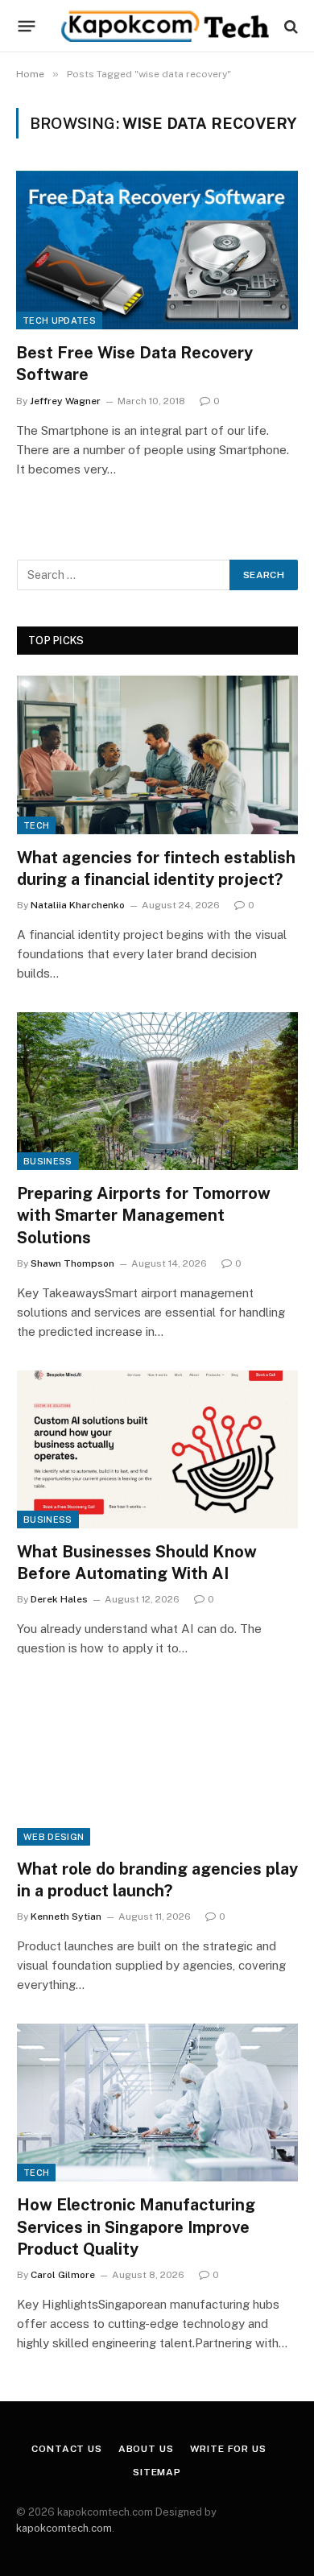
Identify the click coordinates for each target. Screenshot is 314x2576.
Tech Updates (59, 320)
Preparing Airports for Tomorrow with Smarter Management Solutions (144, 1215)
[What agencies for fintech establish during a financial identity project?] (157, 755)
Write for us (228, 2449)
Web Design (54, 1837)
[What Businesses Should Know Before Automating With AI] (157, 1449)
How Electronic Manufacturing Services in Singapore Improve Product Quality (136, 2227)
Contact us (66, 2449)
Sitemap (157, 2472)
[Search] (289, 26)
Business (48, 1161)
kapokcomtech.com (64, 2528)
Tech (36, 825)
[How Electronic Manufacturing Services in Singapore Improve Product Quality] (157, 2103)
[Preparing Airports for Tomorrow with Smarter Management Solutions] (157, 1091)
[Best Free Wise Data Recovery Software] (157, 250)
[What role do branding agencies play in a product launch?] (157, 1766)
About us (146, 2449)
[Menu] (27, 27)
